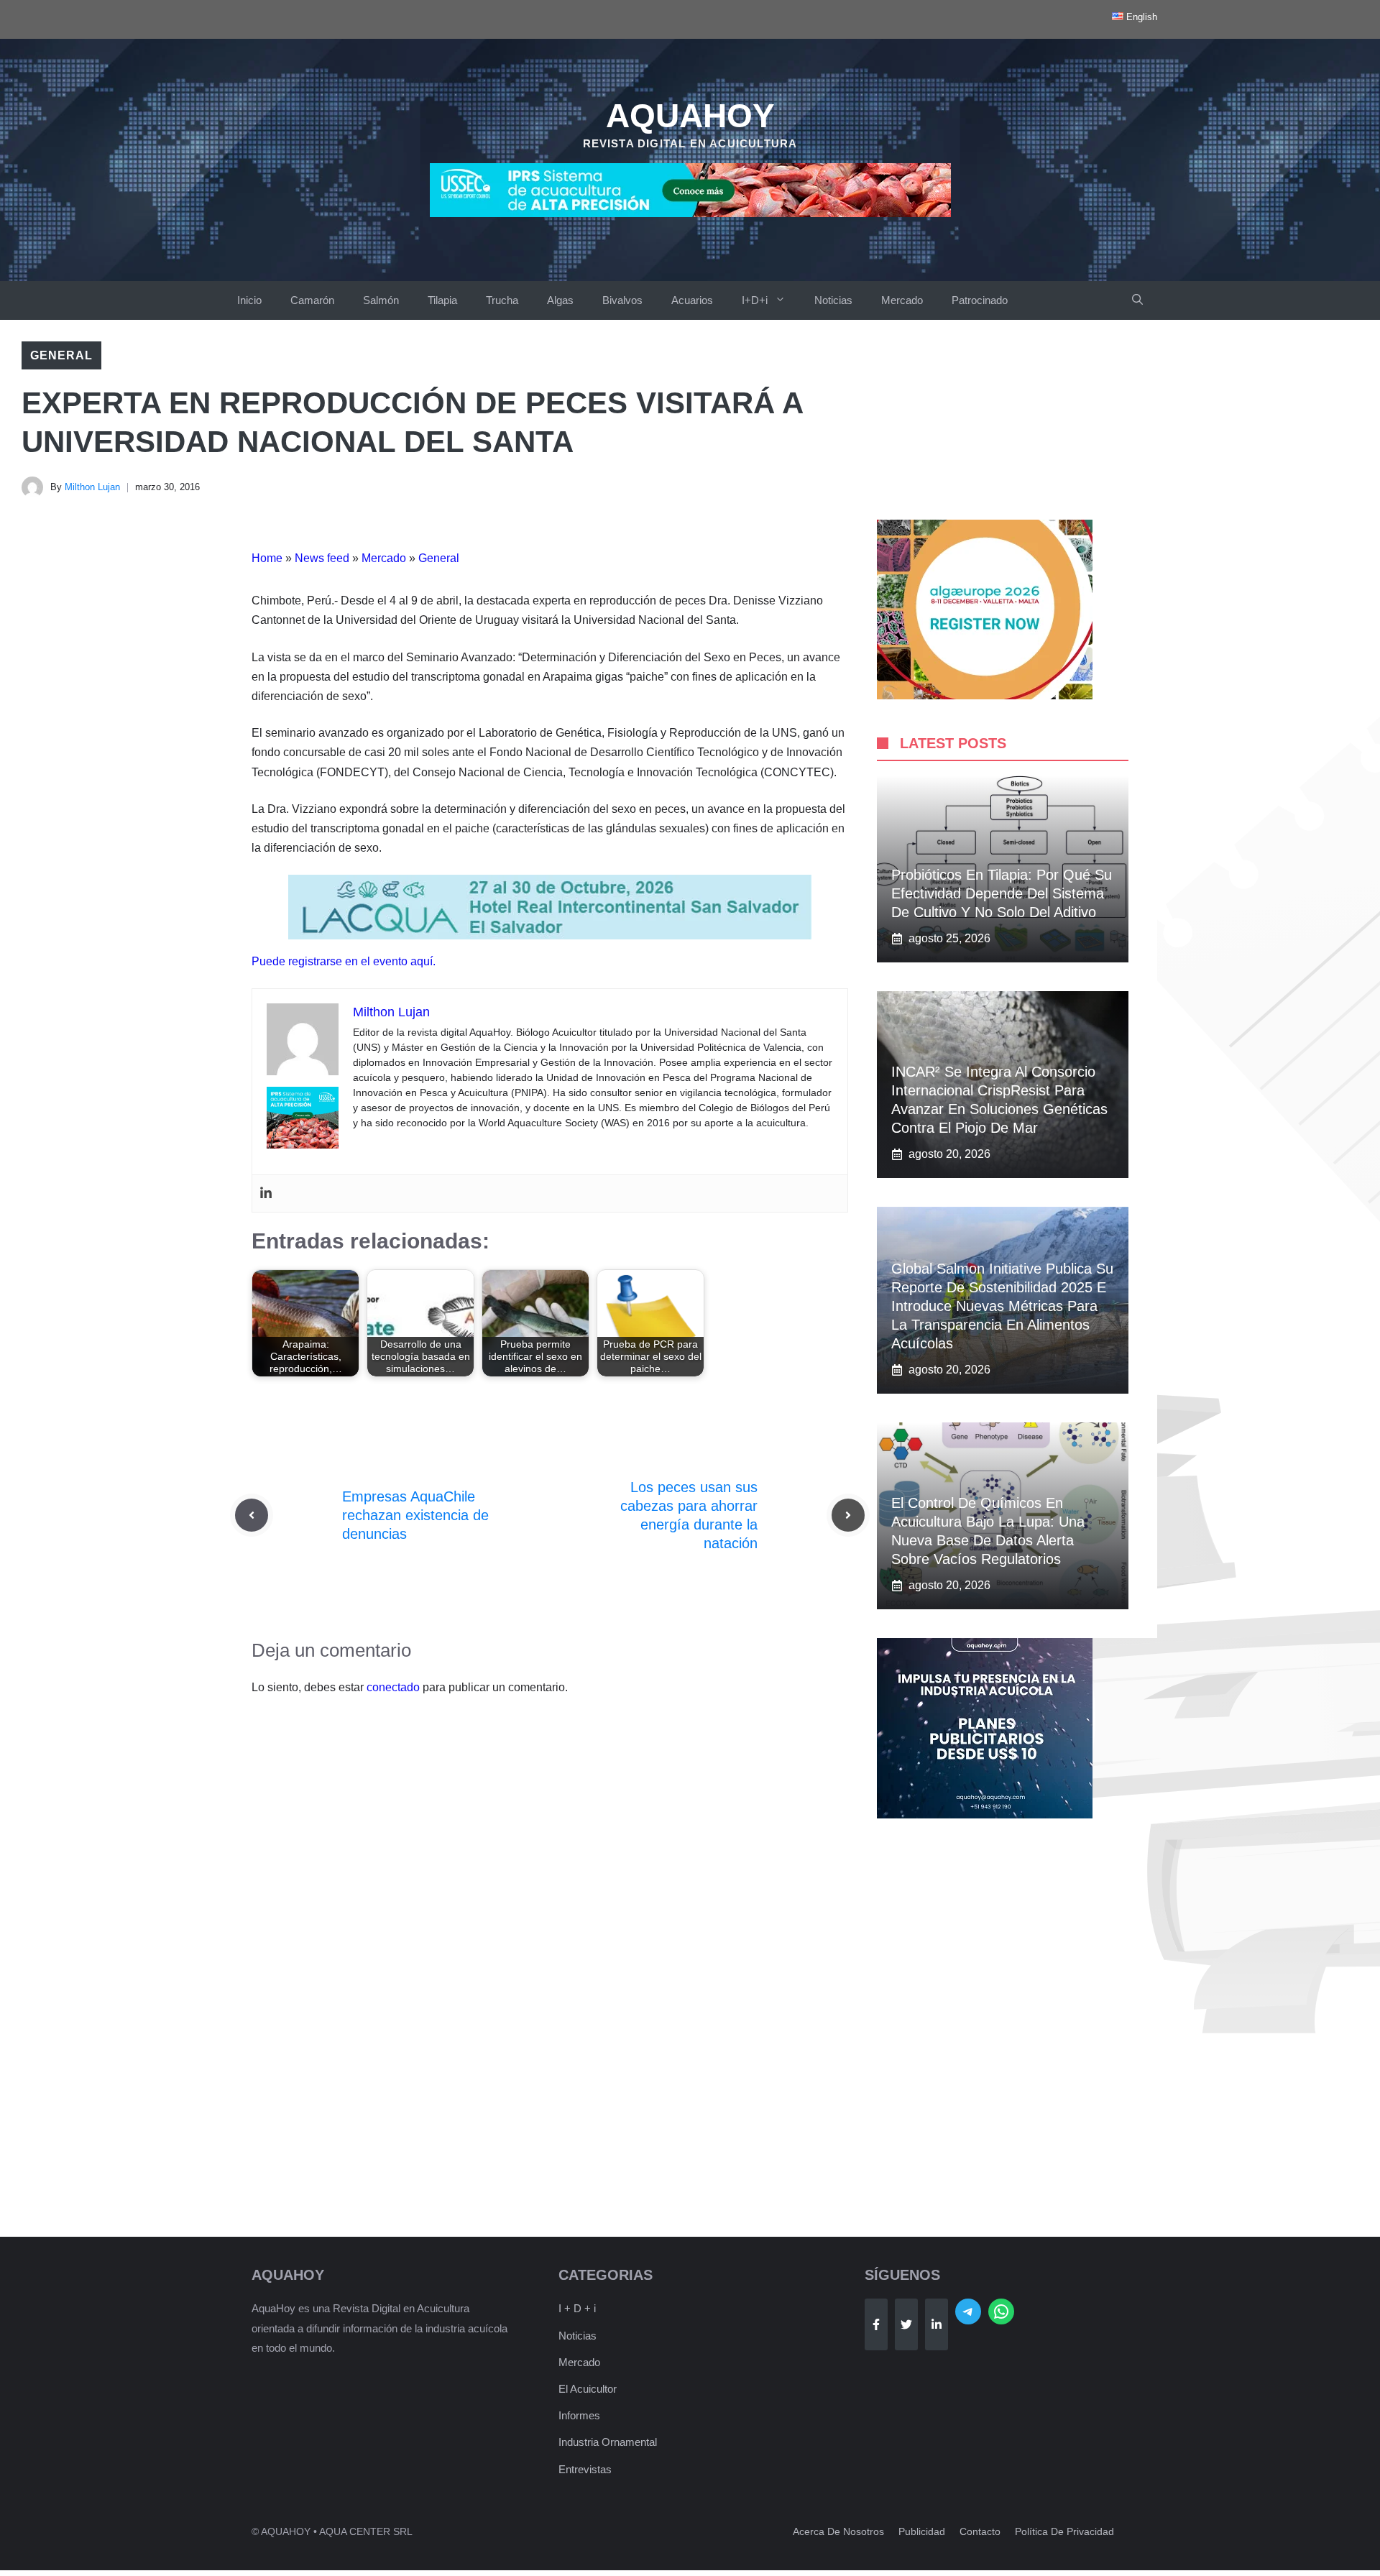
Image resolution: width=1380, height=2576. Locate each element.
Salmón (381, 300)
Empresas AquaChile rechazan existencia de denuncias (415, 1515)
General (61, 355)
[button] (1137, 300)
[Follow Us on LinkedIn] (937, 2324)
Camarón (312, 300)
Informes (579, 2415)
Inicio (249, 300)
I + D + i (577, 2308)
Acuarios (692, 300)
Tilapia (442, 300)
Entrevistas (585, 2469)
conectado (393, 1687)
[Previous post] (252, 1515)
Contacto (980, 2531)
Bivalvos (622, 300)
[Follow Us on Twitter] (906, 2324)
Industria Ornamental (608, 2442)
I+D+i (755, 300)
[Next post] (848, 1515)
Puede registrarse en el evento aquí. (344, 961)
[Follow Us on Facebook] (876, 2324)
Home (267, 558)
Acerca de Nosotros (838, 2531)
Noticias (833, 300)
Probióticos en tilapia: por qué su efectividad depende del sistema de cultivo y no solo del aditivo (1002, 893)
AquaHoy (690, 116)
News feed (322, 558)
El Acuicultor (588, 2389)
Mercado (902, 300)
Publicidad (922, 2531)
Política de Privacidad (1064, 2531)
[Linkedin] (266, 1193)
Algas (560, 300)
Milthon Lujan (92, 487)
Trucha (502, 300)
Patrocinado (980, 300)
